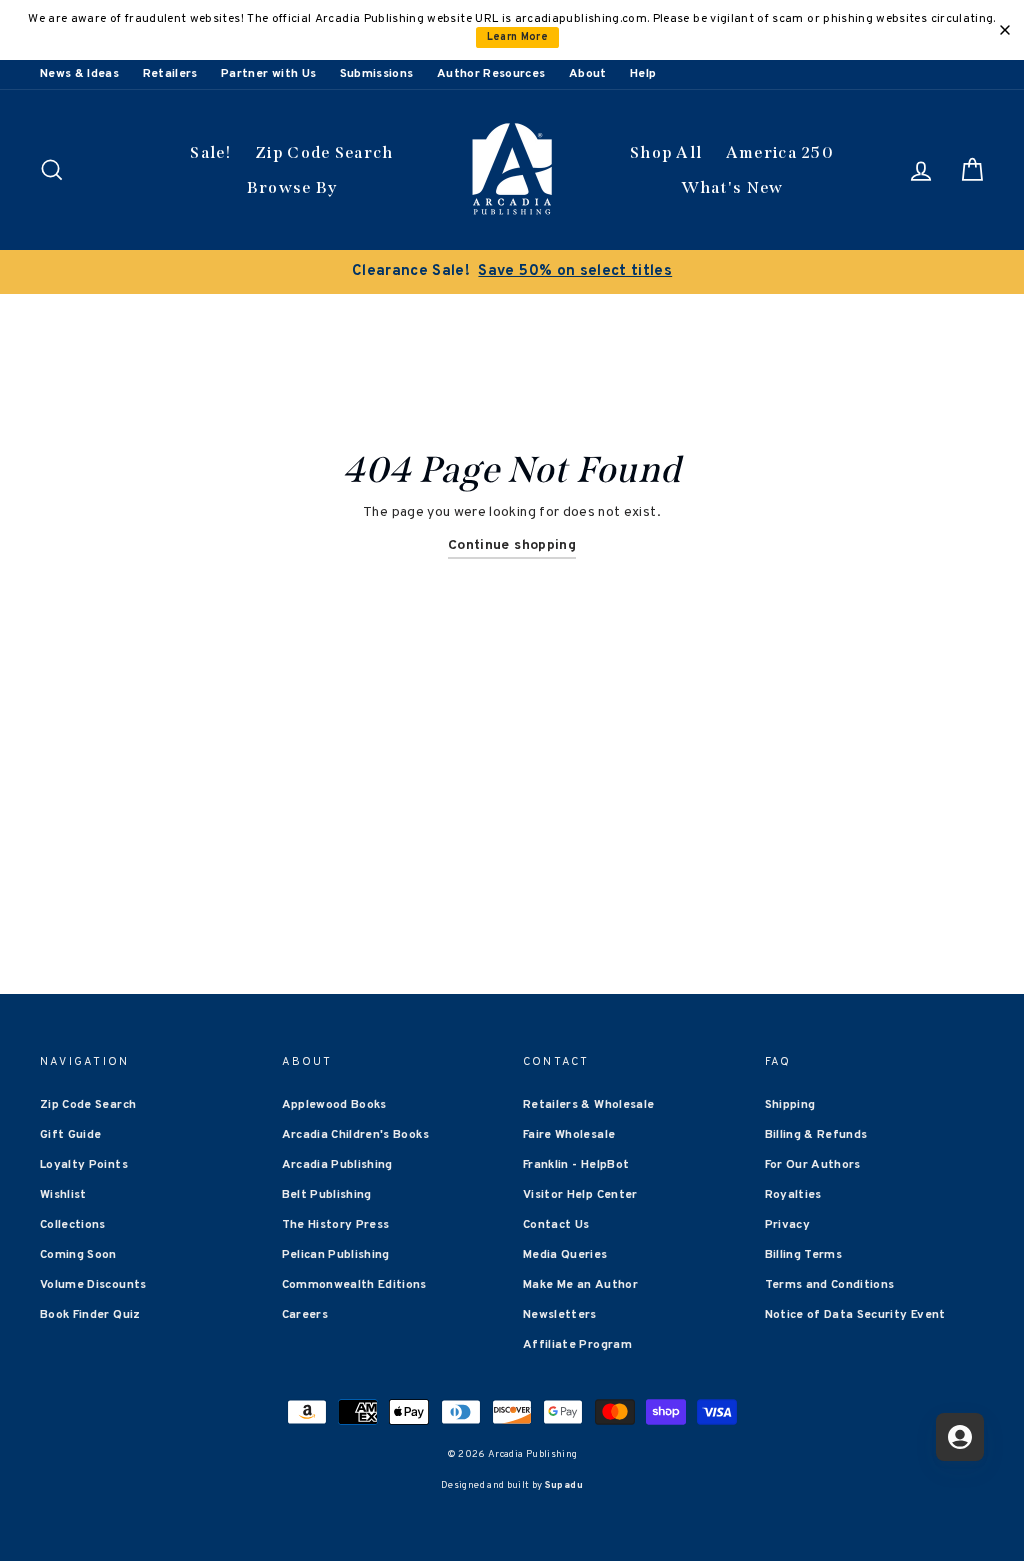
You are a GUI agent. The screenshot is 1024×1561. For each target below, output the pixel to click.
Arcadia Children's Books (355, 1135)
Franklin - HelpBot (576, 1165)
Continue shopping (512, 545)
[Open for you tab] (960, 1437)
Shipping (790, 1105)
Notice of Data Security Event (855, 1315)
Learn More (518, 37)
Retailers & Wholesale (588, 1105)
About (588, 74)
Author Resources (491, 74)
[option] (512, 272)
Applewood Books (334, 1105)
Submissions (377, 74)
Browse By (292, 187)
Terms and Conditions (830, 1285)
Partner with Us (268, 74)
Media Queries (565, 1255)
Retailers (170, 74)
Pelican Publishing (336, 1255)
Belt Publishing (327, 1195)
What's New (732, 187)
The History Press (336, 1225)
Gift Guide (71, 1135)
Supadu (564, 1485)
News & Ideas (79, 74)
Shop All (666, 152)
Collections (73, 1225)
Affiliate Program (577, 1345)
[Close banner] (1005, 30)
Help (643, 74)
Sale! (211, 152)
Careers (305, 1315)
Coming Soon (78, 1255)
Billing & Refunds (816, 1135)
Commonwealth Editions (354, 1285)
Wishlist (63, 1195)
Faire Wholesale (569, 1135)
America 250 (780, 152)
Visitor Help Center (580, 1195)
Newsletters (560, 1315)
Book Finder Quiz (90, 1315)
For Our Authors (813, 1165)
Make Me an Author (580, 1285)
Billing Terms (804, 1255)
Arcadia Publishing (337, 1165)
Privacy (787, 1225)
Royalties (793, 1195)
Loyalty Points (84, 1165)
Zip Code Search (324, 152)
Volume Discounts (93, 1285)
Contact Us (556, 1225)
